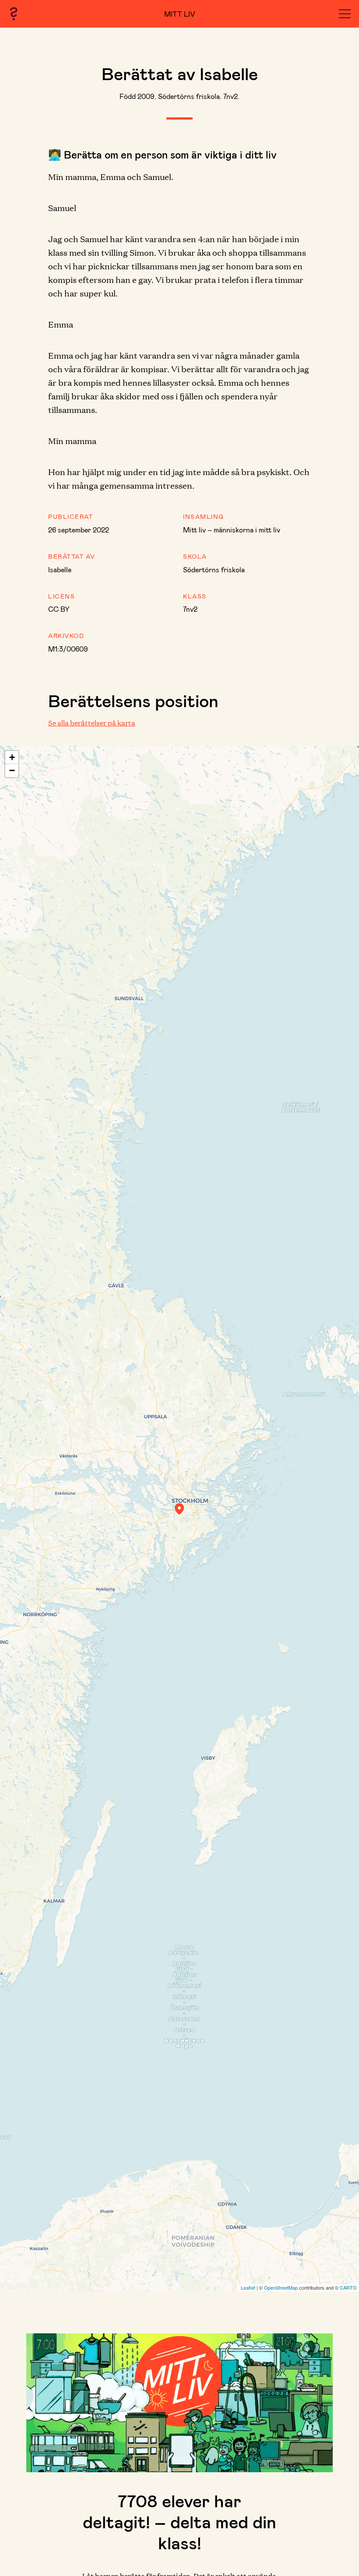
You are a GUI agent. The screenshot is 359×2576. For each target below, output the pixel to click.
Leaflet (248, 2287)
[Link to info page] (14, 14)
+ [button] (12, 757)
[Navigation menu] (345, 14)
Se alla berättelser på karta (92, 723)
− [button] (12, 770)
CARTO (348, 2287)
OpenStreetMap (281, 2287)
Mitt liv (180, 14)
